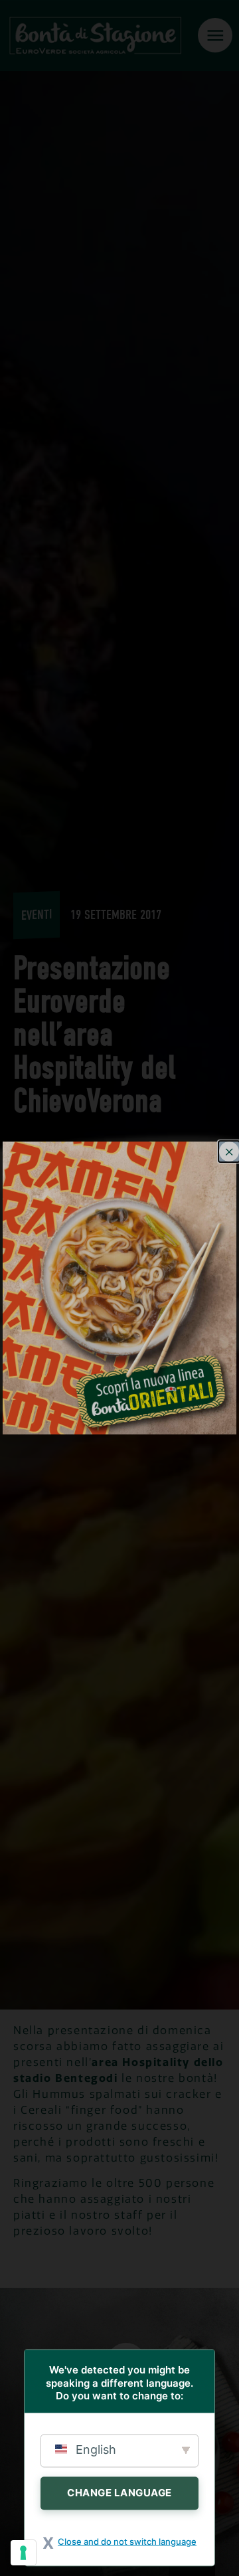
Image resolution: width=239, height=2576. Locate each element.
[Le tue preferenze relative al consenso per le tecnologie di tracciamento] (23, 2553)
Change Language (119, 2492)
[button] (229, 1152)
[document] (119, 1288)
